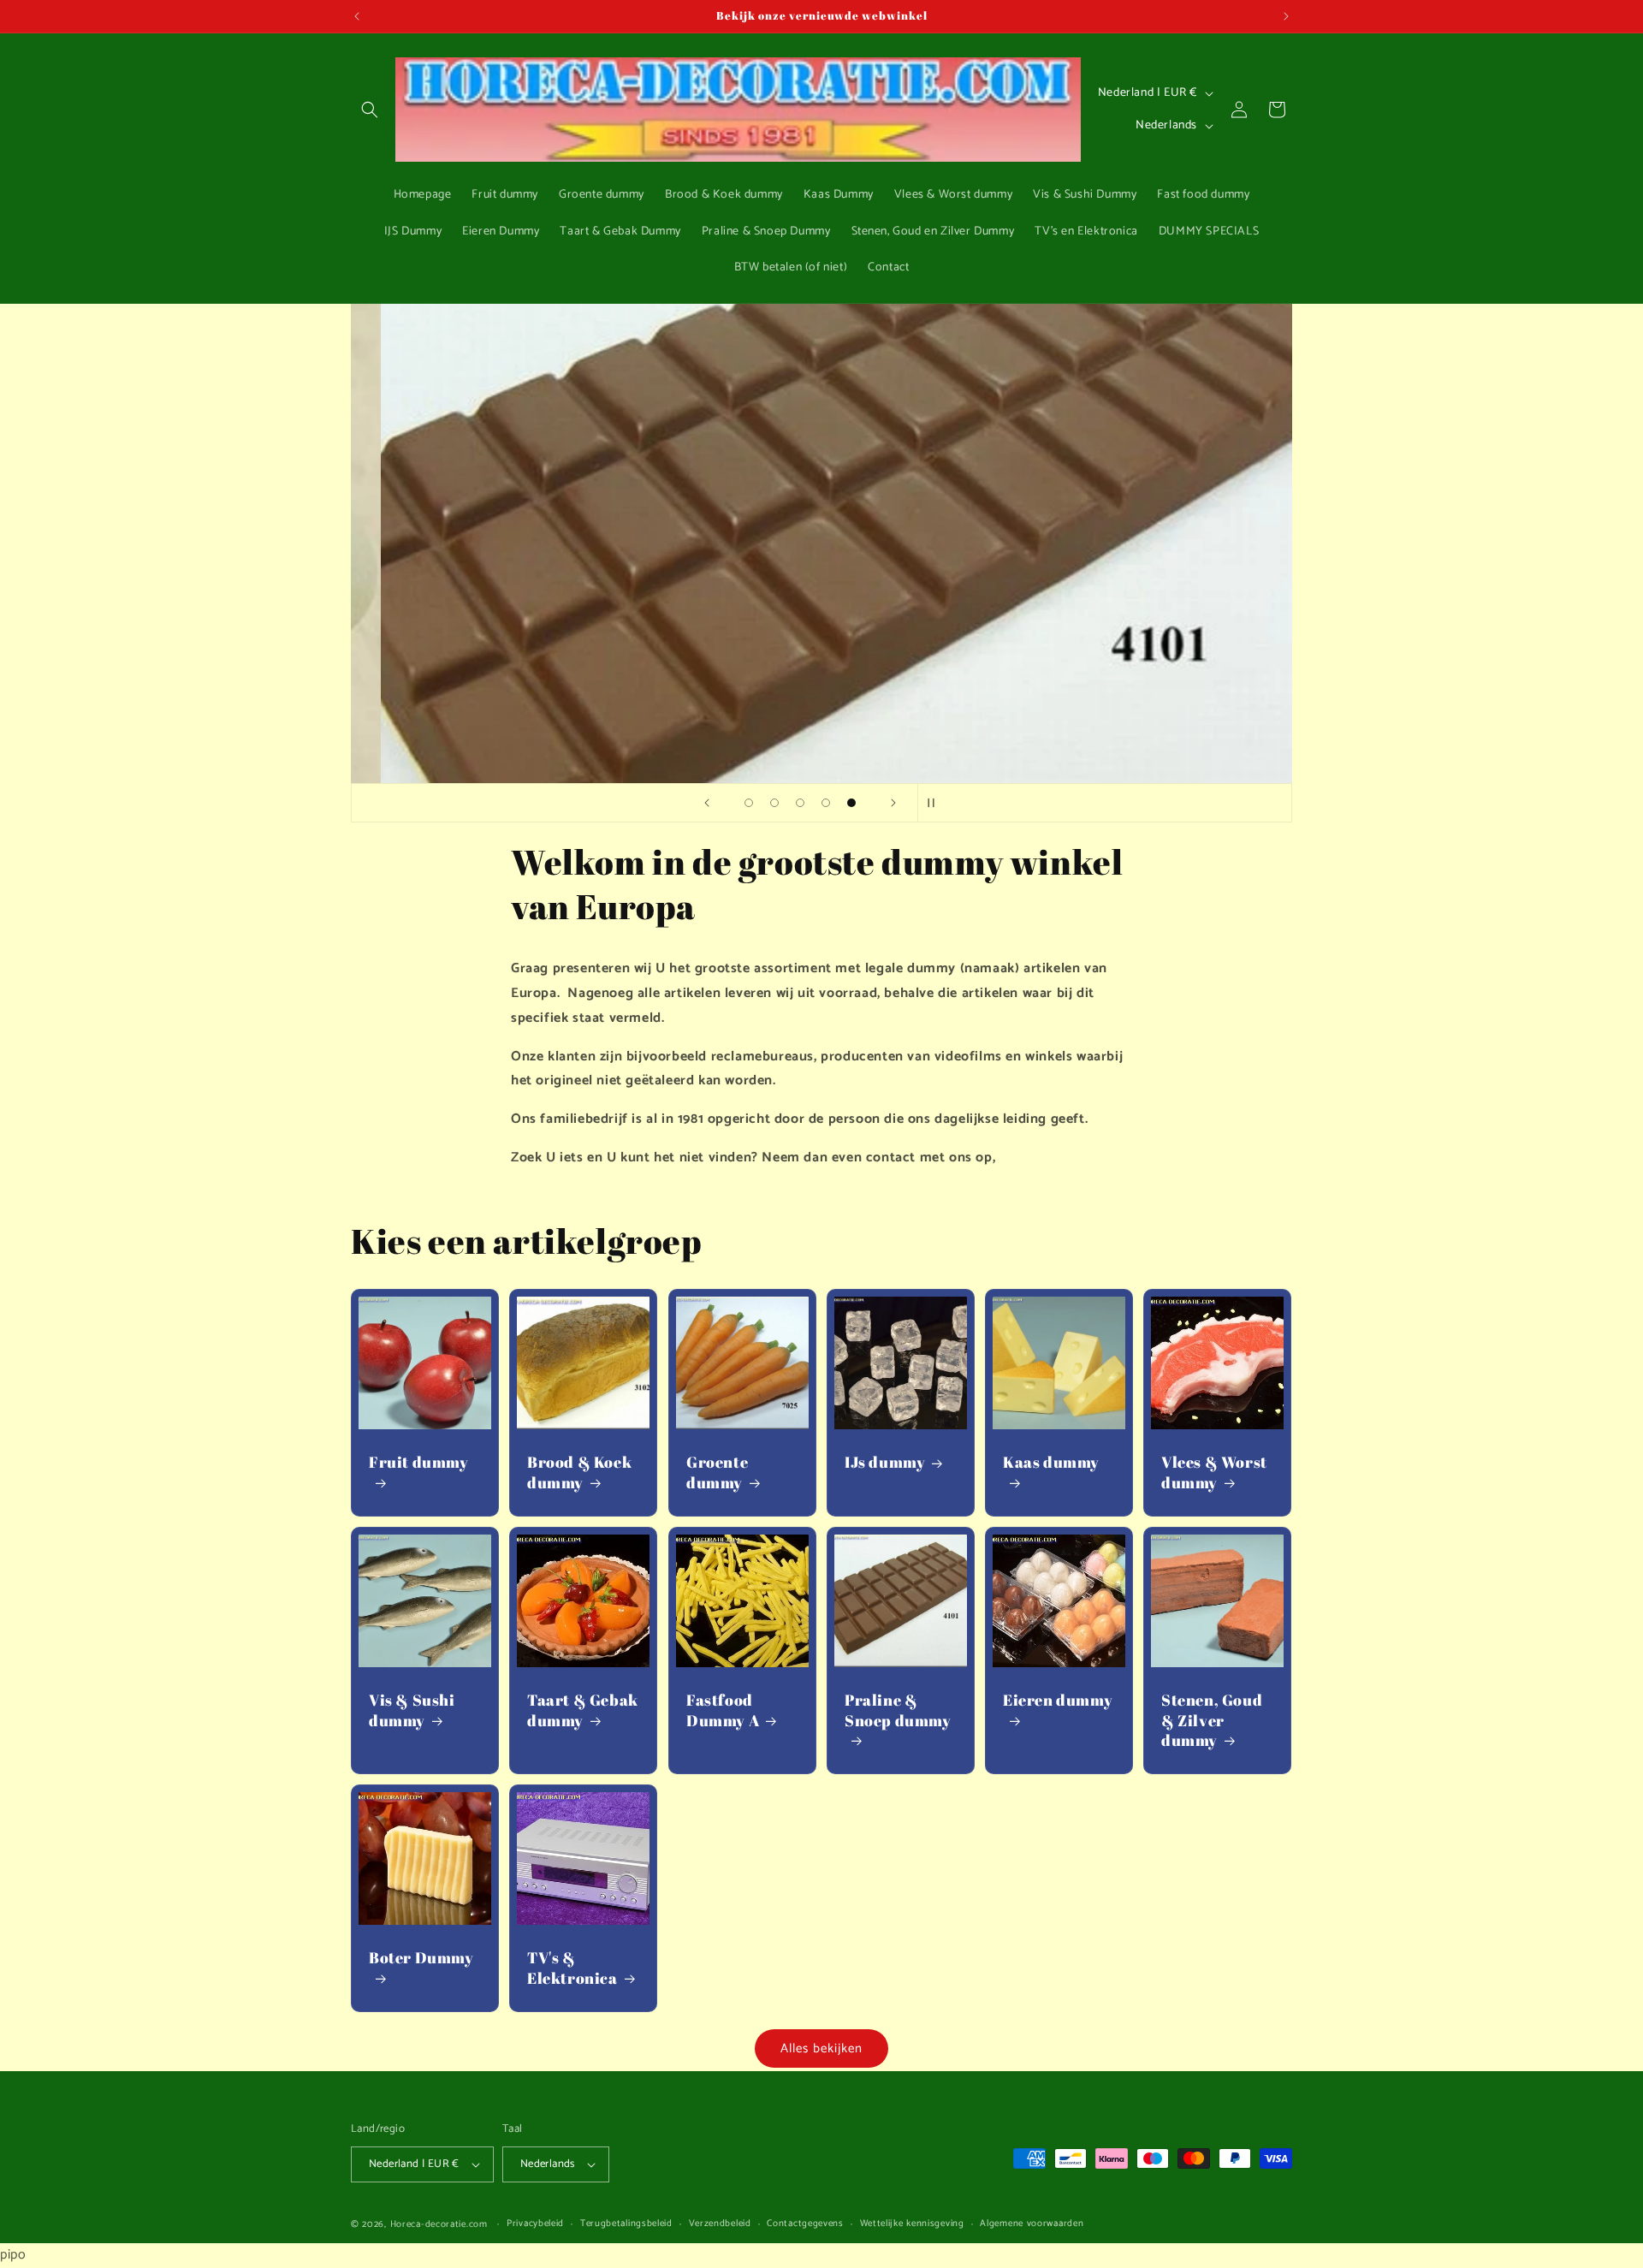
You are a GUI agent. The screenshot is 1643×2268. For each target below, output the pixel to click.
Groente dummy (717, 1472)
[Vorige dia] (707, 803)
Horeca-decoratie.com (439, 2224)
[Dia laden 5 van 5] (851, 803)
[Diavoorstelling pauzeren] (936, 803)
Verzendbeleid (720, 2224)
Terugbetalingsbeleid (626, 2224)
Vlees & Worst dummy (1214, 1472)
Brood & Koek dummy (579, 1472)
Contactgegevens (805, 2224)
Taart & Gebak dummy (583, 1710)
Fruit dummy (419, 1462)
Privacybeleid (535, 2224)
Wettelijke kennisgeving (912, 2224)
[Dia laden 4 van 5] (826, 803)
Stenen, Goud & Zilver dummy (1212, 1720)
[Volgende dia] (893, 803)
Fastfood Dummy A (723, 1710)
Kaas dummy (1051, 1462)
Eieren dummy (1058, 1700)
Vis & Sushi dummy (412, 1710)
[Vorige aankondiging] (357, 16)
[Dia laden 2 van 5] (774, 803)
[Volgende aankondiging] (1286, 16)
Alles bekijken (821, 2048)
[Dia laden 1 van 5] (749, 803)
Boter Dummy (421, 1958)
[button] (370, 110)
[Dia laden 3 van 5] (800, 803)
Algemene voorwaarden (1032, 2224)
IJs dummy (885, 1462)
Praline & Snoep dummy (898, 1710)
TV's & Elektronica (572, 1968)
